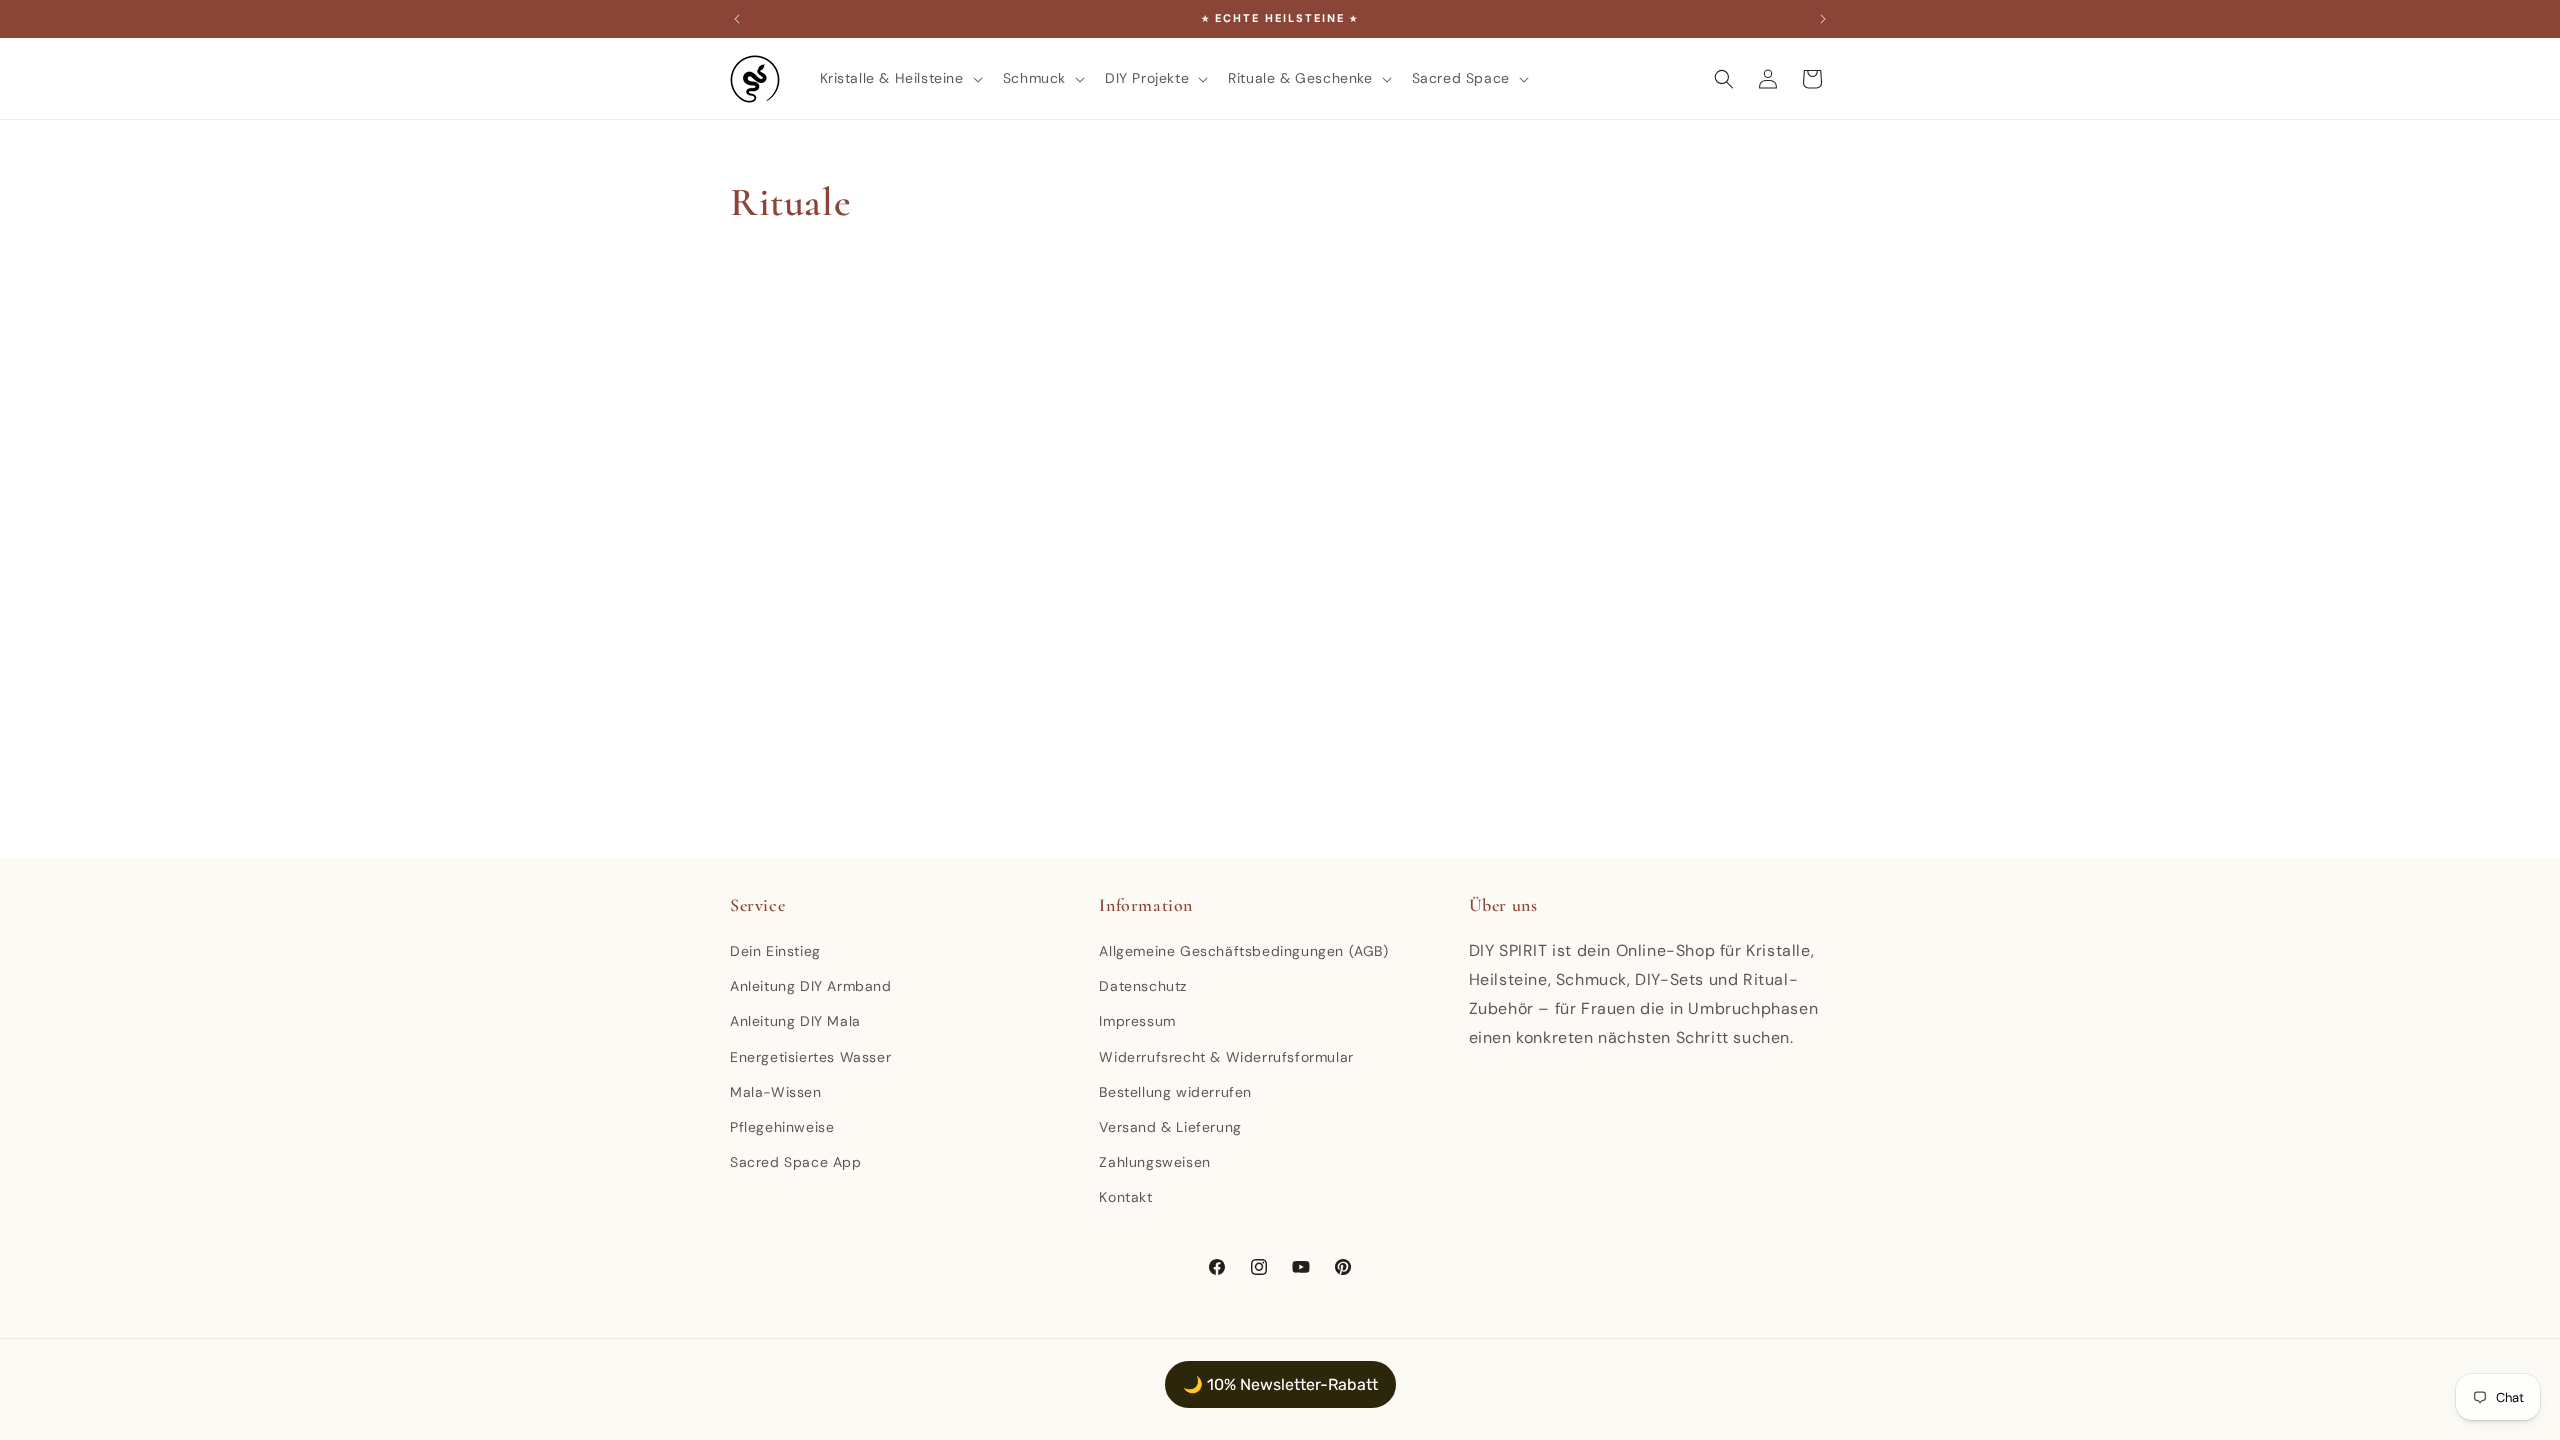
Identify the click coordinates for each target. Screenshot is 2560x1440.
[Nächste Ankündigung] (1823, 19)
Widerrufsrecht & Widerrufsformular (1226, 1057)
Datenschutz (1143, 986)
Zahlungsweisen (1154, 1162)
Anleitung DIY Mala (795, 1021)
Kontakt (1125, 1197)
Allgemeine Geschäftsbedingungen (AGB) (1243, 951)
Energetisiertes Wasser (810, 1057)
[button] (899, 78)
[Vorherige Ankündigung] (737, 19)
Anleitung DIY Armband (811, 986)
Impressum (1137, 1021)
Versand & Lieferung (1170, 1127)
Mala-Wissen (776, 1092)
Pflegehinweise (782, 1127)
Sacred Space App (796, 1162)
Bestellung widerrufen (1175, 1092)
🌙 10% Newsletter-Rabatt (1280, 1384)
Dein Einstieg (775, 951)
